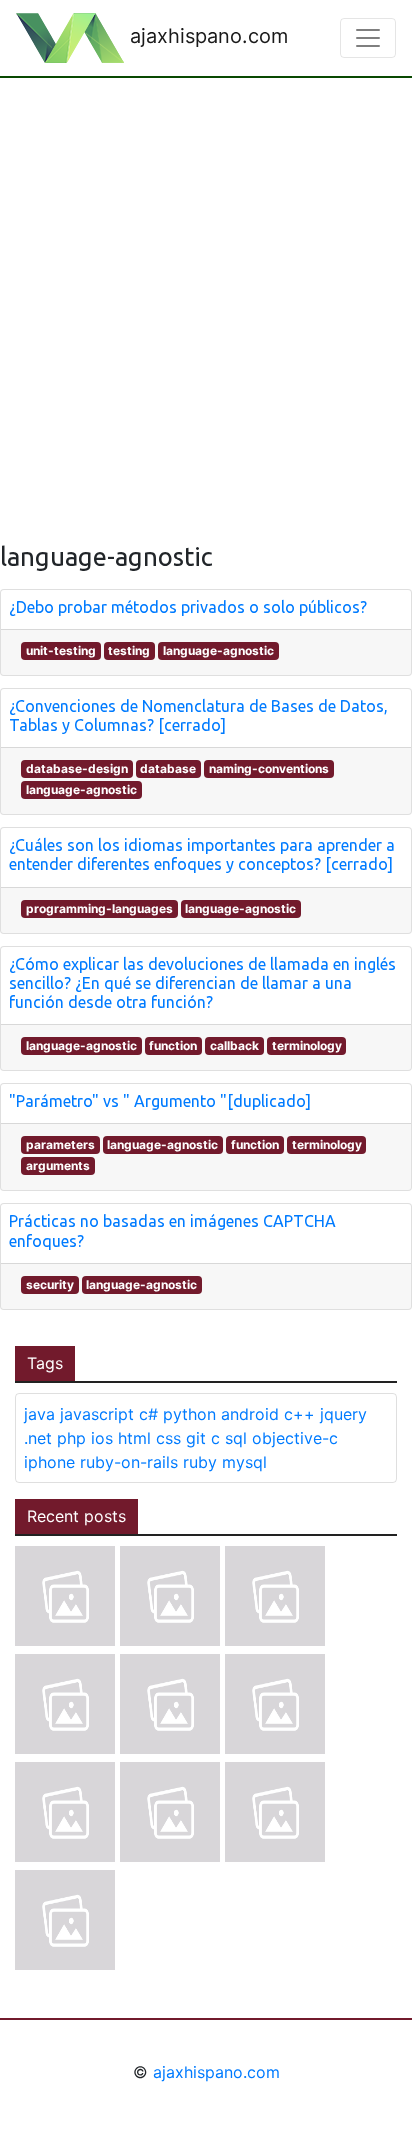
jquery (343, 1414)
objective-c (295, 1438)
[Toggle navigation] (368, 38)
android (250, 1414)
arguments (58, 1165)
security (50, 1284)
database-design (77, 768)
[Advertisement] (206, 294)
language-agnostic (218, 650)
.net (38, 1438)
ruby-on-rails (129, 1462)
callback (234, 1045)
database (168, 768)
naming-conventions (269, 768)
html (134, 1438)
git (196, 1438)
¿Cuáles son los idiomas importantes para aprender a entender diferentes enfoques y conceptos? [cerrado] (202, 854)
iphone (49, 1462)
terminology (307, 1045)
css (168, 1438)
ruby (200, 1462)
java (39, 1414)
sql (236, 1438)
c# (148, 1414)
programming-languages (99, 908)
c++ (299, 1414)
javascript (97, 1414)
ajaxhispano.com (206, 36)
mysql (244, 1462)
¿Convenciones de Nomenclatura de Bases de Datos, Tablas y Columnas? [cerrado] (198, 715)
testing (129, 650)
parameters (60, 1144)
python (189, 1414)
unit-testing (61, 650)
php (71, 1438)
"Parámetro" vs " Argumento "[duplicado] (160, 1101)
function (173, 1045)
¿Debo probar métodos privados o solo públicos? (188, 607)
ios (102, 1438)
